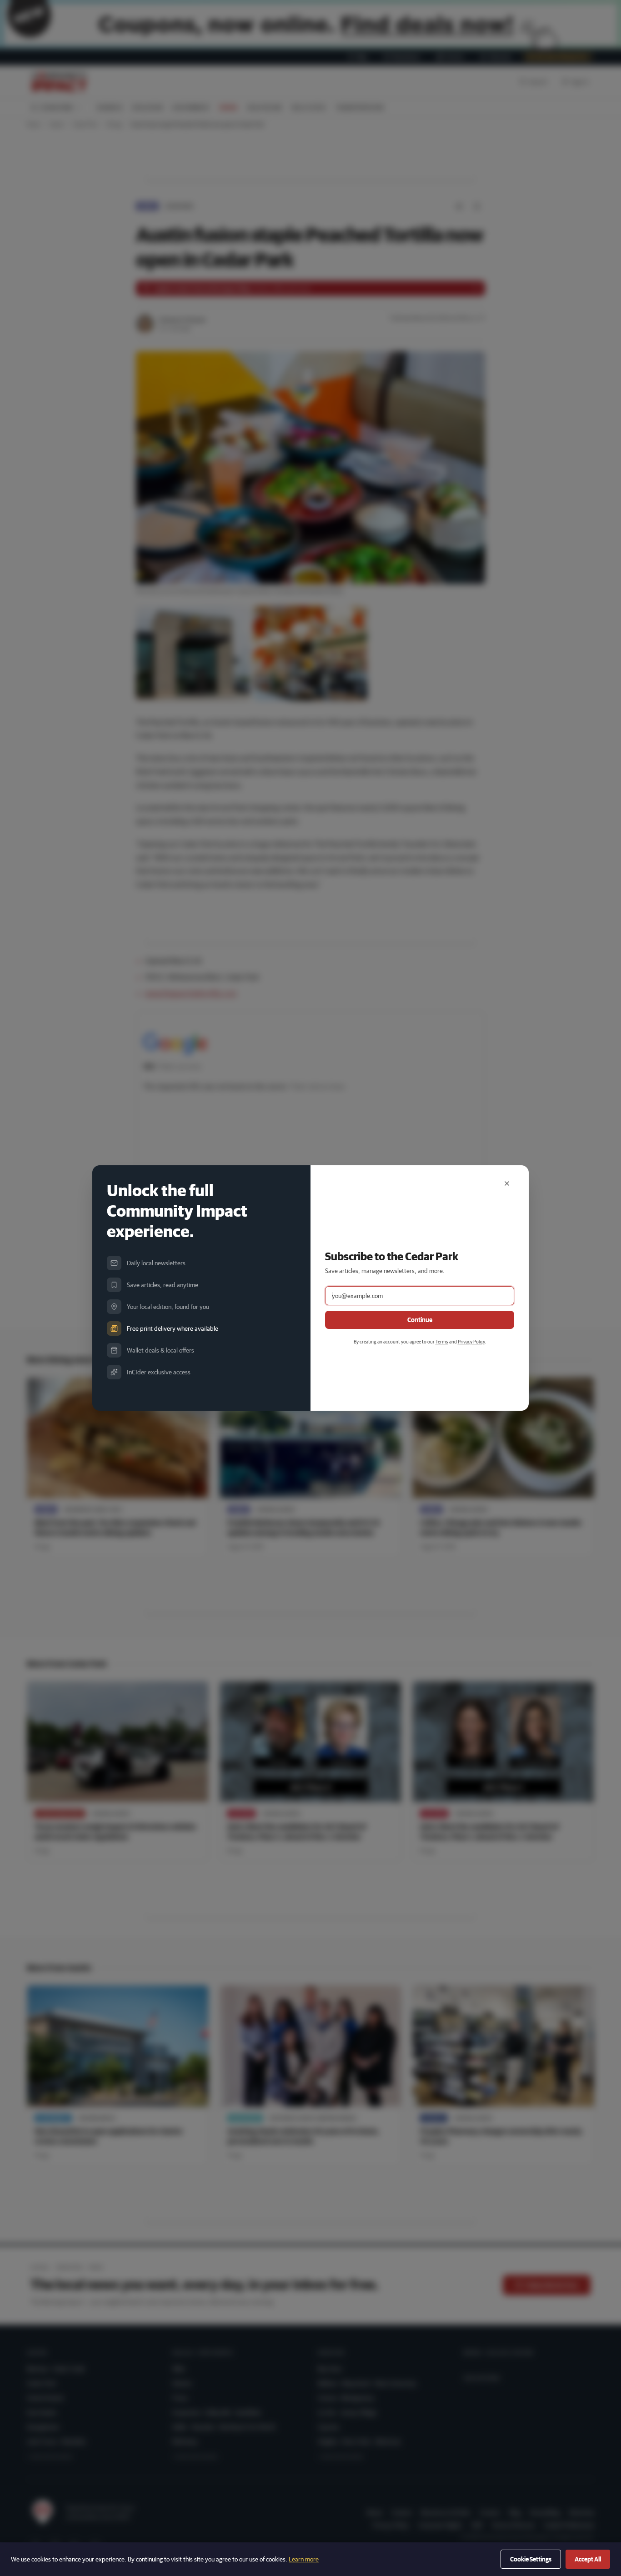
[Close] (507, 1183)
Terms (442, 1341)
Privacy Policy (471, 1341)
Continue (420, 1320)
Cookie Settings (531, 2559)
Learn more (304, 2559)
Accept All (588, 2559)
